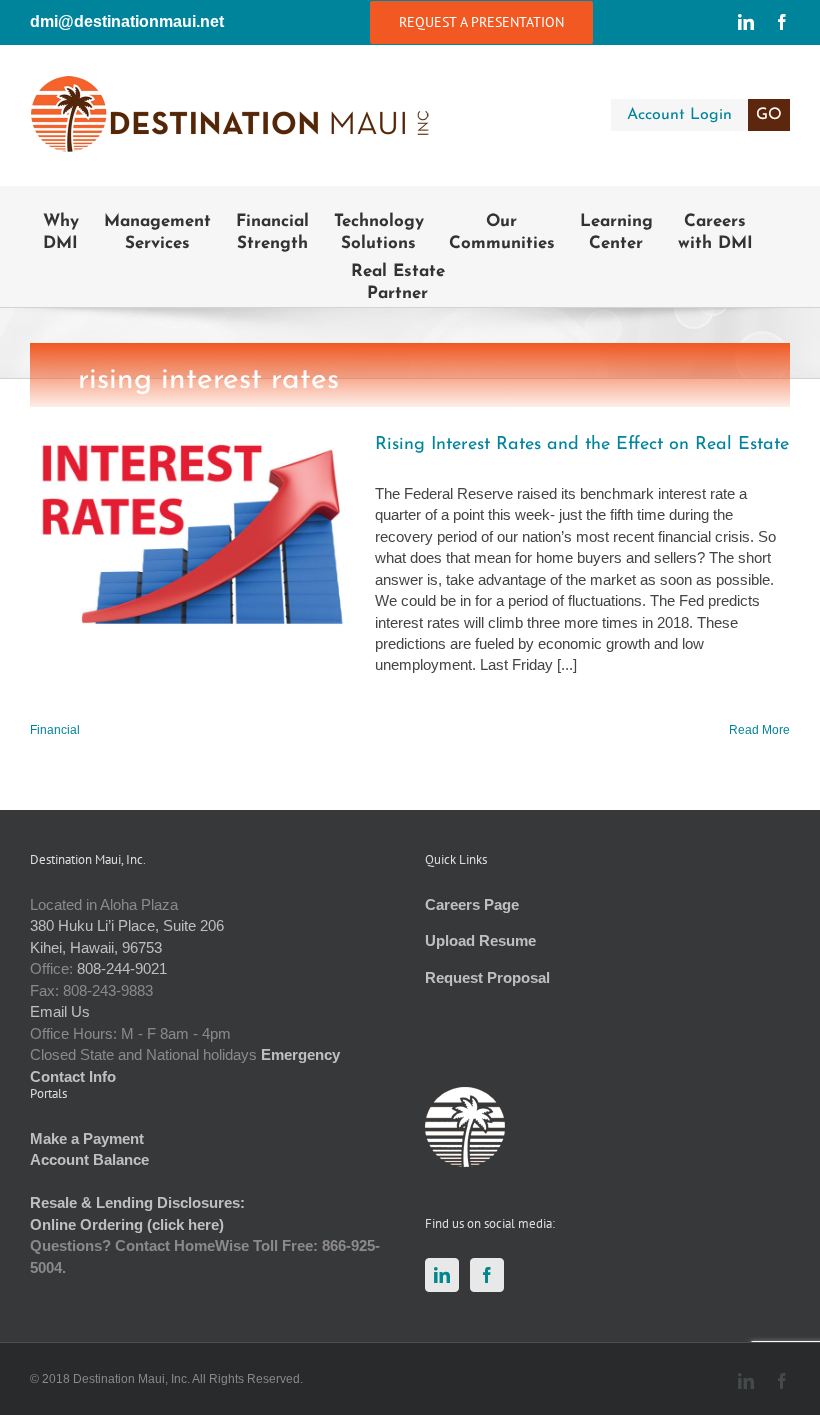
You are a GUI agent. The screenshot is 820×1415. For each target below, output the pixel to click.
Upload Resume (480, 940)
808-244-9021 (122, 968)
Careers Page (472, 904)
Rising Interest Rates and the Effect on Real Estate (582, 445)
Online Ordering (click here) (127, 1224)
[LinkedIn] (442, 1275)
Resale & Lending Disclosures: (137, 1202)
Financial (55, 730)
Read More (759, 730)
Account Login (704, 115)
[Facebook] (487, 1275)
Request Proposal (487, 977)
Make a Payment (87, 1138)
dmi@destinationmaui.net (127, 21)
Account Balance (89, 1159)
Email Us (60, 1011)
